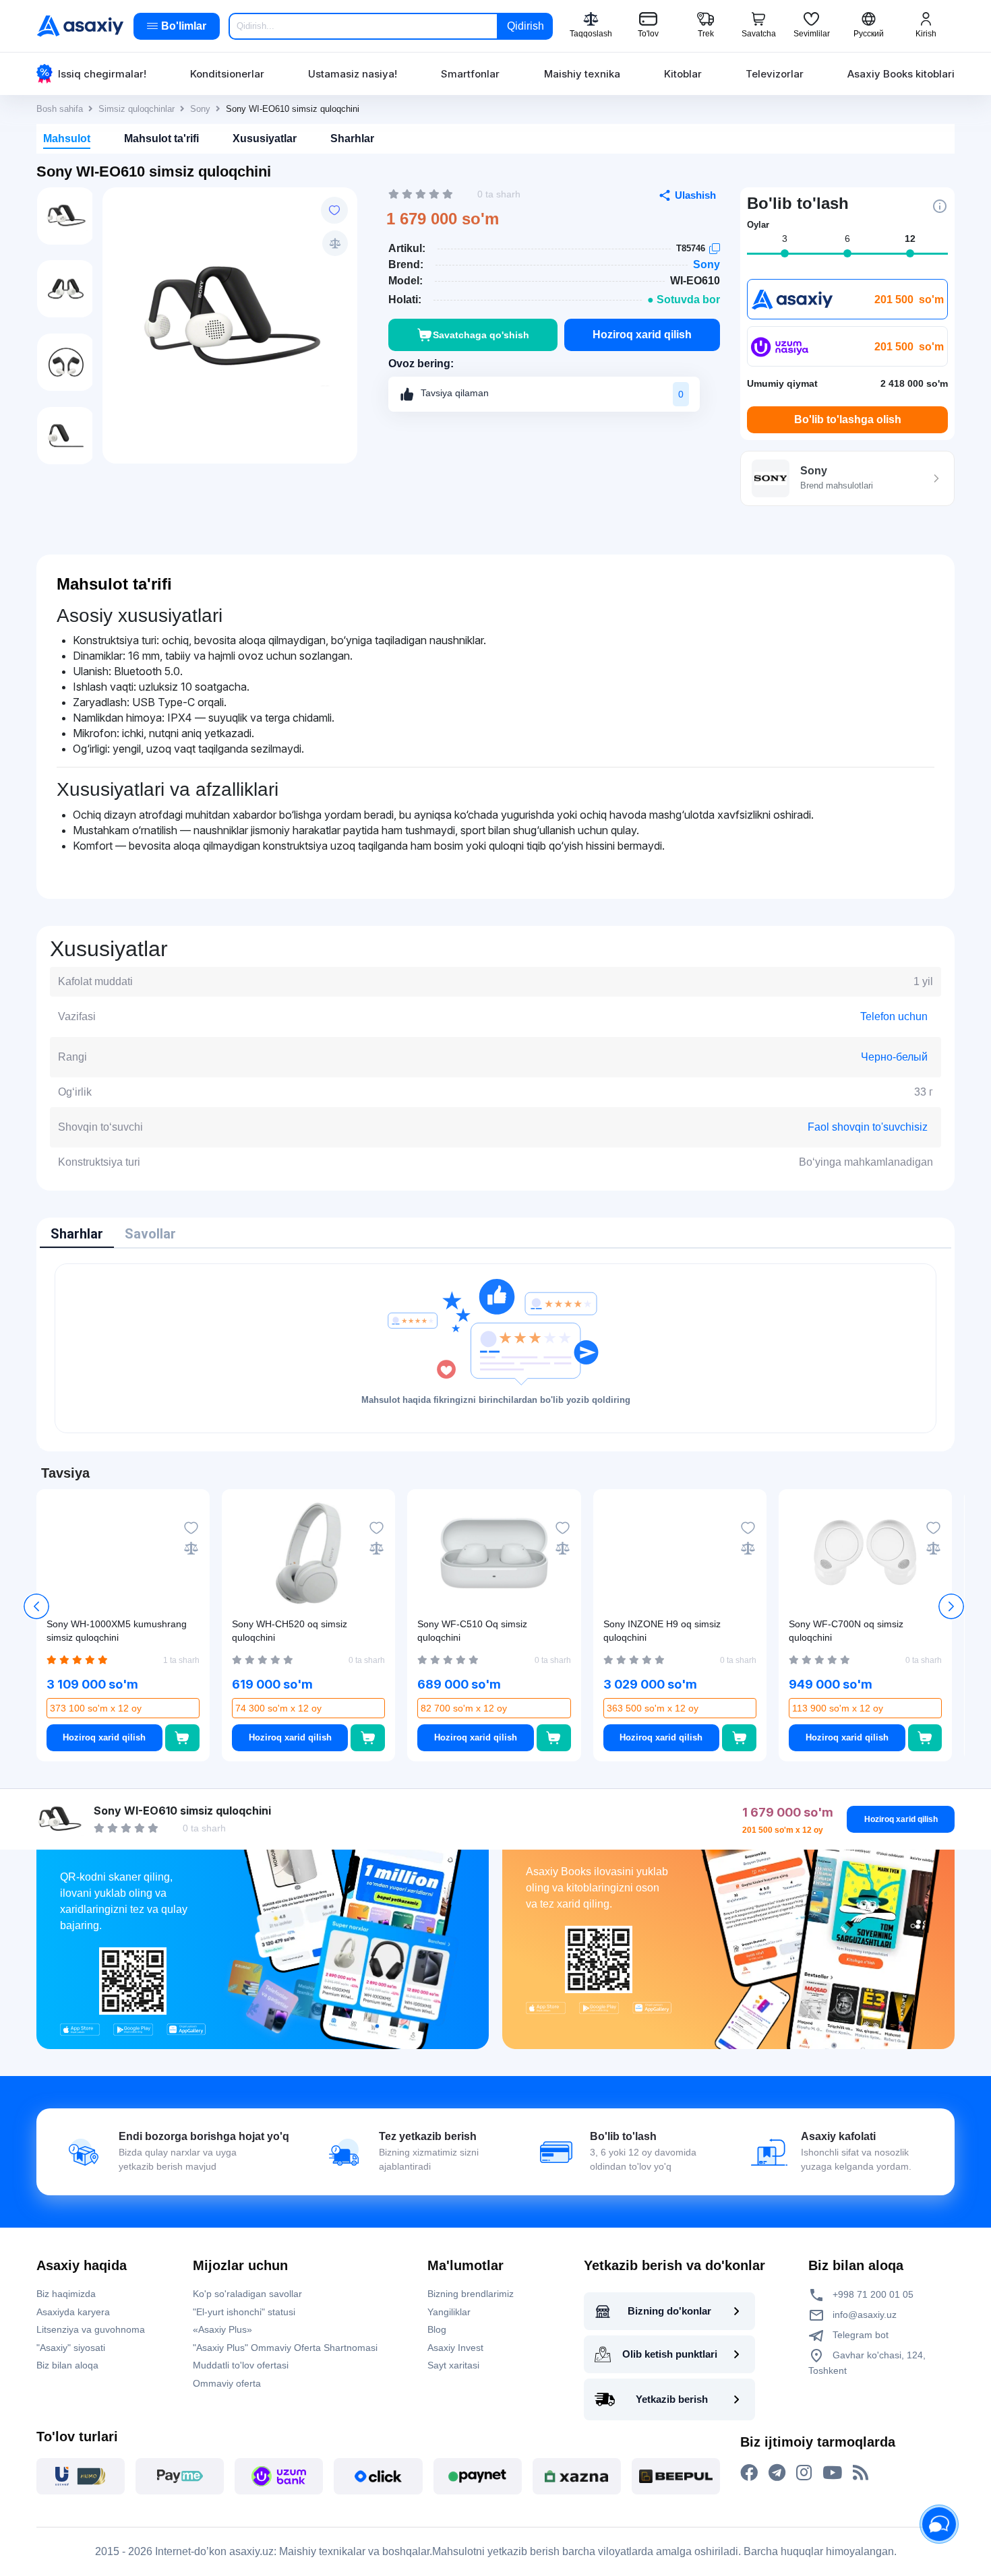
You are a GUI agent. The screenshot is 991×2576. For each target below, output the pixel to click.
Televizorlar (775, 74)
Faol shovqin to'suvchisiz (868, 1127)
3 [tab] (785, 239)
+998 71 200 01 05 (872, 2294)
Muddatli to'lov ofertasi (241, 2365)
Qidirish (525, 26)
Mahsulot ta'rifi (161, 138)
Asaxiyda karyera (73, 2312)
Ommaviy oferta (227, 2383)
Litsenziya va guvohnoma (91, 2329)
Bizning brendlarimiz (471, 2294)
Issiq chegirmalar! (102, 74)
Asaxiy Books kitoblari (901, 74)
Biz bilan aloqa (67, 2365)
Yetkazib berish (672, 2399)
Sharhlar (352, 138)
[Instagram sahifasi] (804, 2473)
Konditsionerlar (227, 74)
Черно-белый (894, 1057)
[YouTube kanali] (832, 2473)
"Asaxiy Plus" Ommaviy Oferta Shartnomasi (285, 2348)
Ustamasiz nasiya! (353, 74)
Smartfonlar (470, 74)
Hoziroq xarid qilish (642, 335)
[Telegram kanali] (777, 2473)
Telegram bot (859, 2335)
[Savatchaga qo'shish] (182, 1738)
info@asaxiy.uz (865, 2315)
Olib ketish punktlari (670, 2354)
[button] (951, 1606)
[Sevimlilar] (334, 210)
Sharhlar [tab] (77, 1234)
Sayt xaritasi (453, 2365)
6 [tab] (847, 239)
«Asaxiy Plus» (222, 2329)
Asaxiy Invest (455, 2348)
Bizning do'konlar (669, 2311)
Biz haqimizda (66, 2294)
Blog (437, 2329)
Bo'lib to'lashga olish (848, 419)
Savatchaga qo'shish (481, 335)
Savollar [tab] (150, 1234)
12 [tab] (910, 239)
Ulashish (695, 195)
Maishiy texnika (582, 74)
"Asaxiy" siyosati (71, 2348)
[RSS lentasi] (861, 2473)
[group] (230, 319)
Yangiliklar (449, 2312)
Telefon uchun (894, 1016)
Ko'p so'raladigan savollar (247, 2294)
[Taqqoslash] (335, 243)
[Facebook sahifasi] (749, 2473)
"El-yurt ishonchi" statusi (244, 2312)
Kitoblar (683, 74)
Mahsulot (67, 138)
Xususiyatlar (265, 138)
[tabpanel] (495, 1348)
